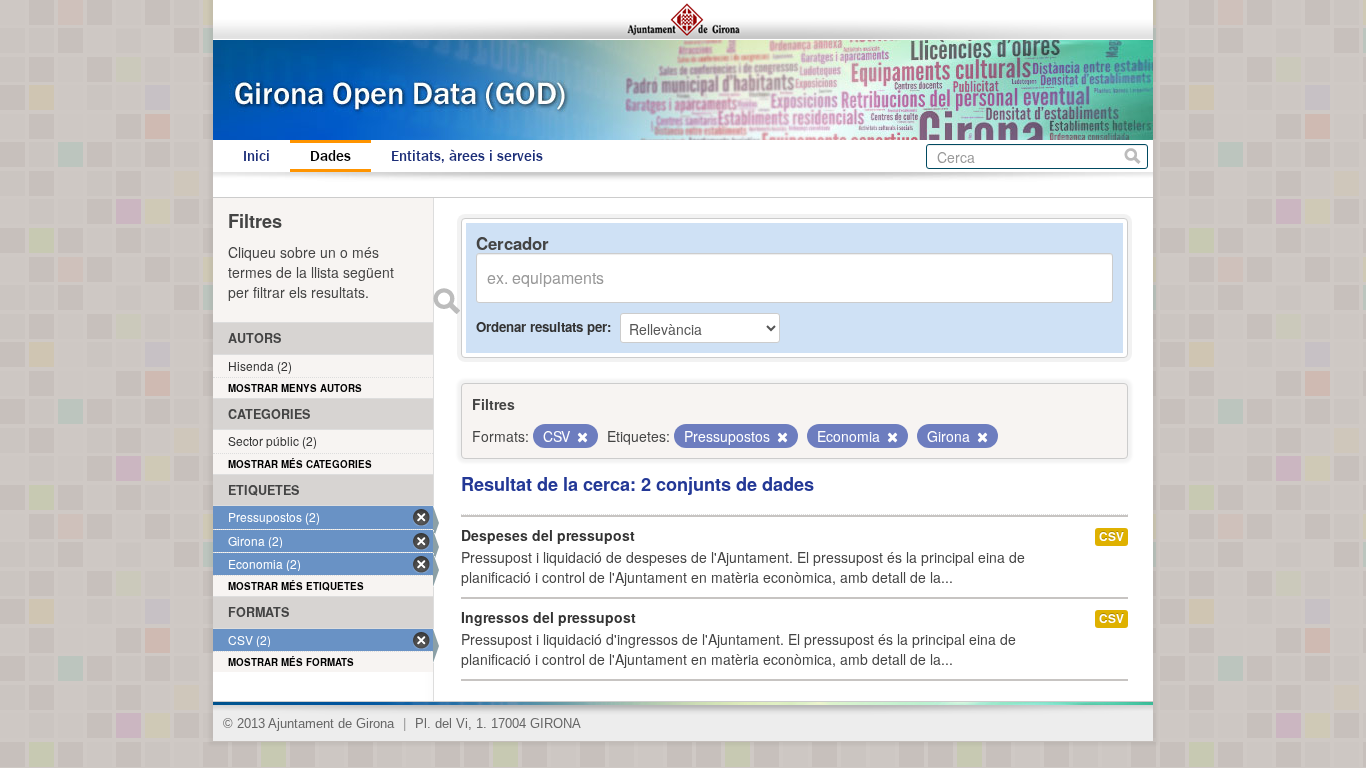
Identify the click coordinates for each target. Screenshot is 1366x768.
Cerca (1132, 156)
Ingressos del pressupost (548, 617)
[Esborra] (581, 437)
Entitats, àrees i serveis (467, 156)
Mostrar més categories (300, 464)
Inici (256, 156)
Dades (330, 156)
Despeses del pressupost (548, 535)
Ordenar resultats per (541, 326)
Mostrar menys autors (295, 388)
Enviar (446, 301)
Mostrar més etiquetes (296, 586)
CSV (1111, 536)
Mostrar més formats (291, 662)
